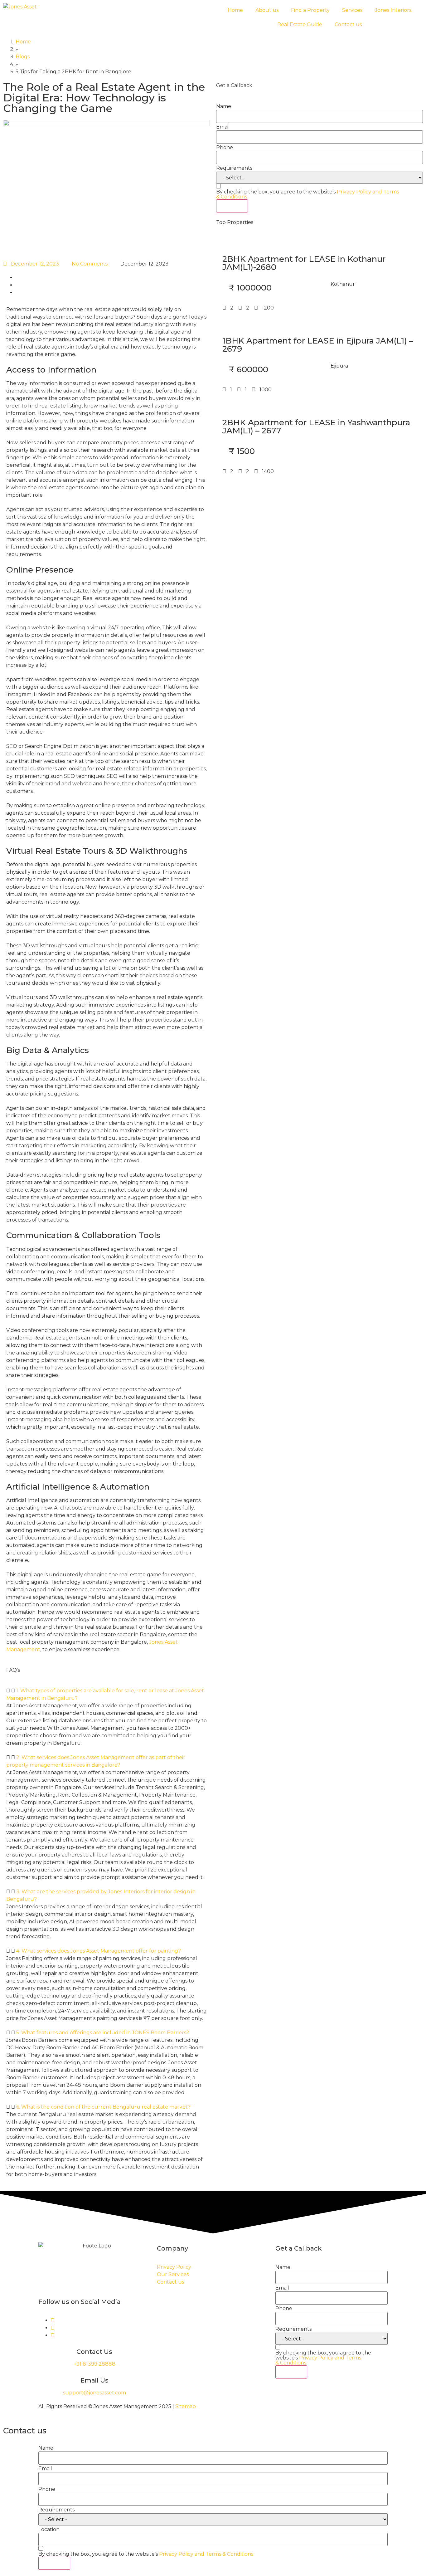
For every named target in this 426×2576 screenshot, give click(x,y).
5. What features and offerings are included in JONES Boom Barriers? (103, 2033)
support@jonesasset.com (94, 2393)
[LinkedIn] (53, 2335)
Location (49, 2530)
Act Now (232, 206)
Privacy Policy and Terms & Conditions (318, 2360)
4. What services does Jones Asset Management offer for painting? (99, 1951)
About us (267, 10)
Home (235, 10)
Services (352, 10)
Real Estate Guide (300, 24)
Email (223, 127)
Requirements (234, 168)
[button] (106, 1695)
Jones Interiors (393, 10)
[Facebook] (53, 2320)
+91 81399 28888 (94, 2364)
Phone (225, 148)
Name (224, 106)
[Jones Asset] (20, 7)
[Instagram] (53, 2328)
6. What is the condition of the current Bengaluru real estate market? (103, 2107)
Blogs (23, 57)
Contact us (348, 24)
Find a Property (310, 10)
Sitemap (186, 2406)
